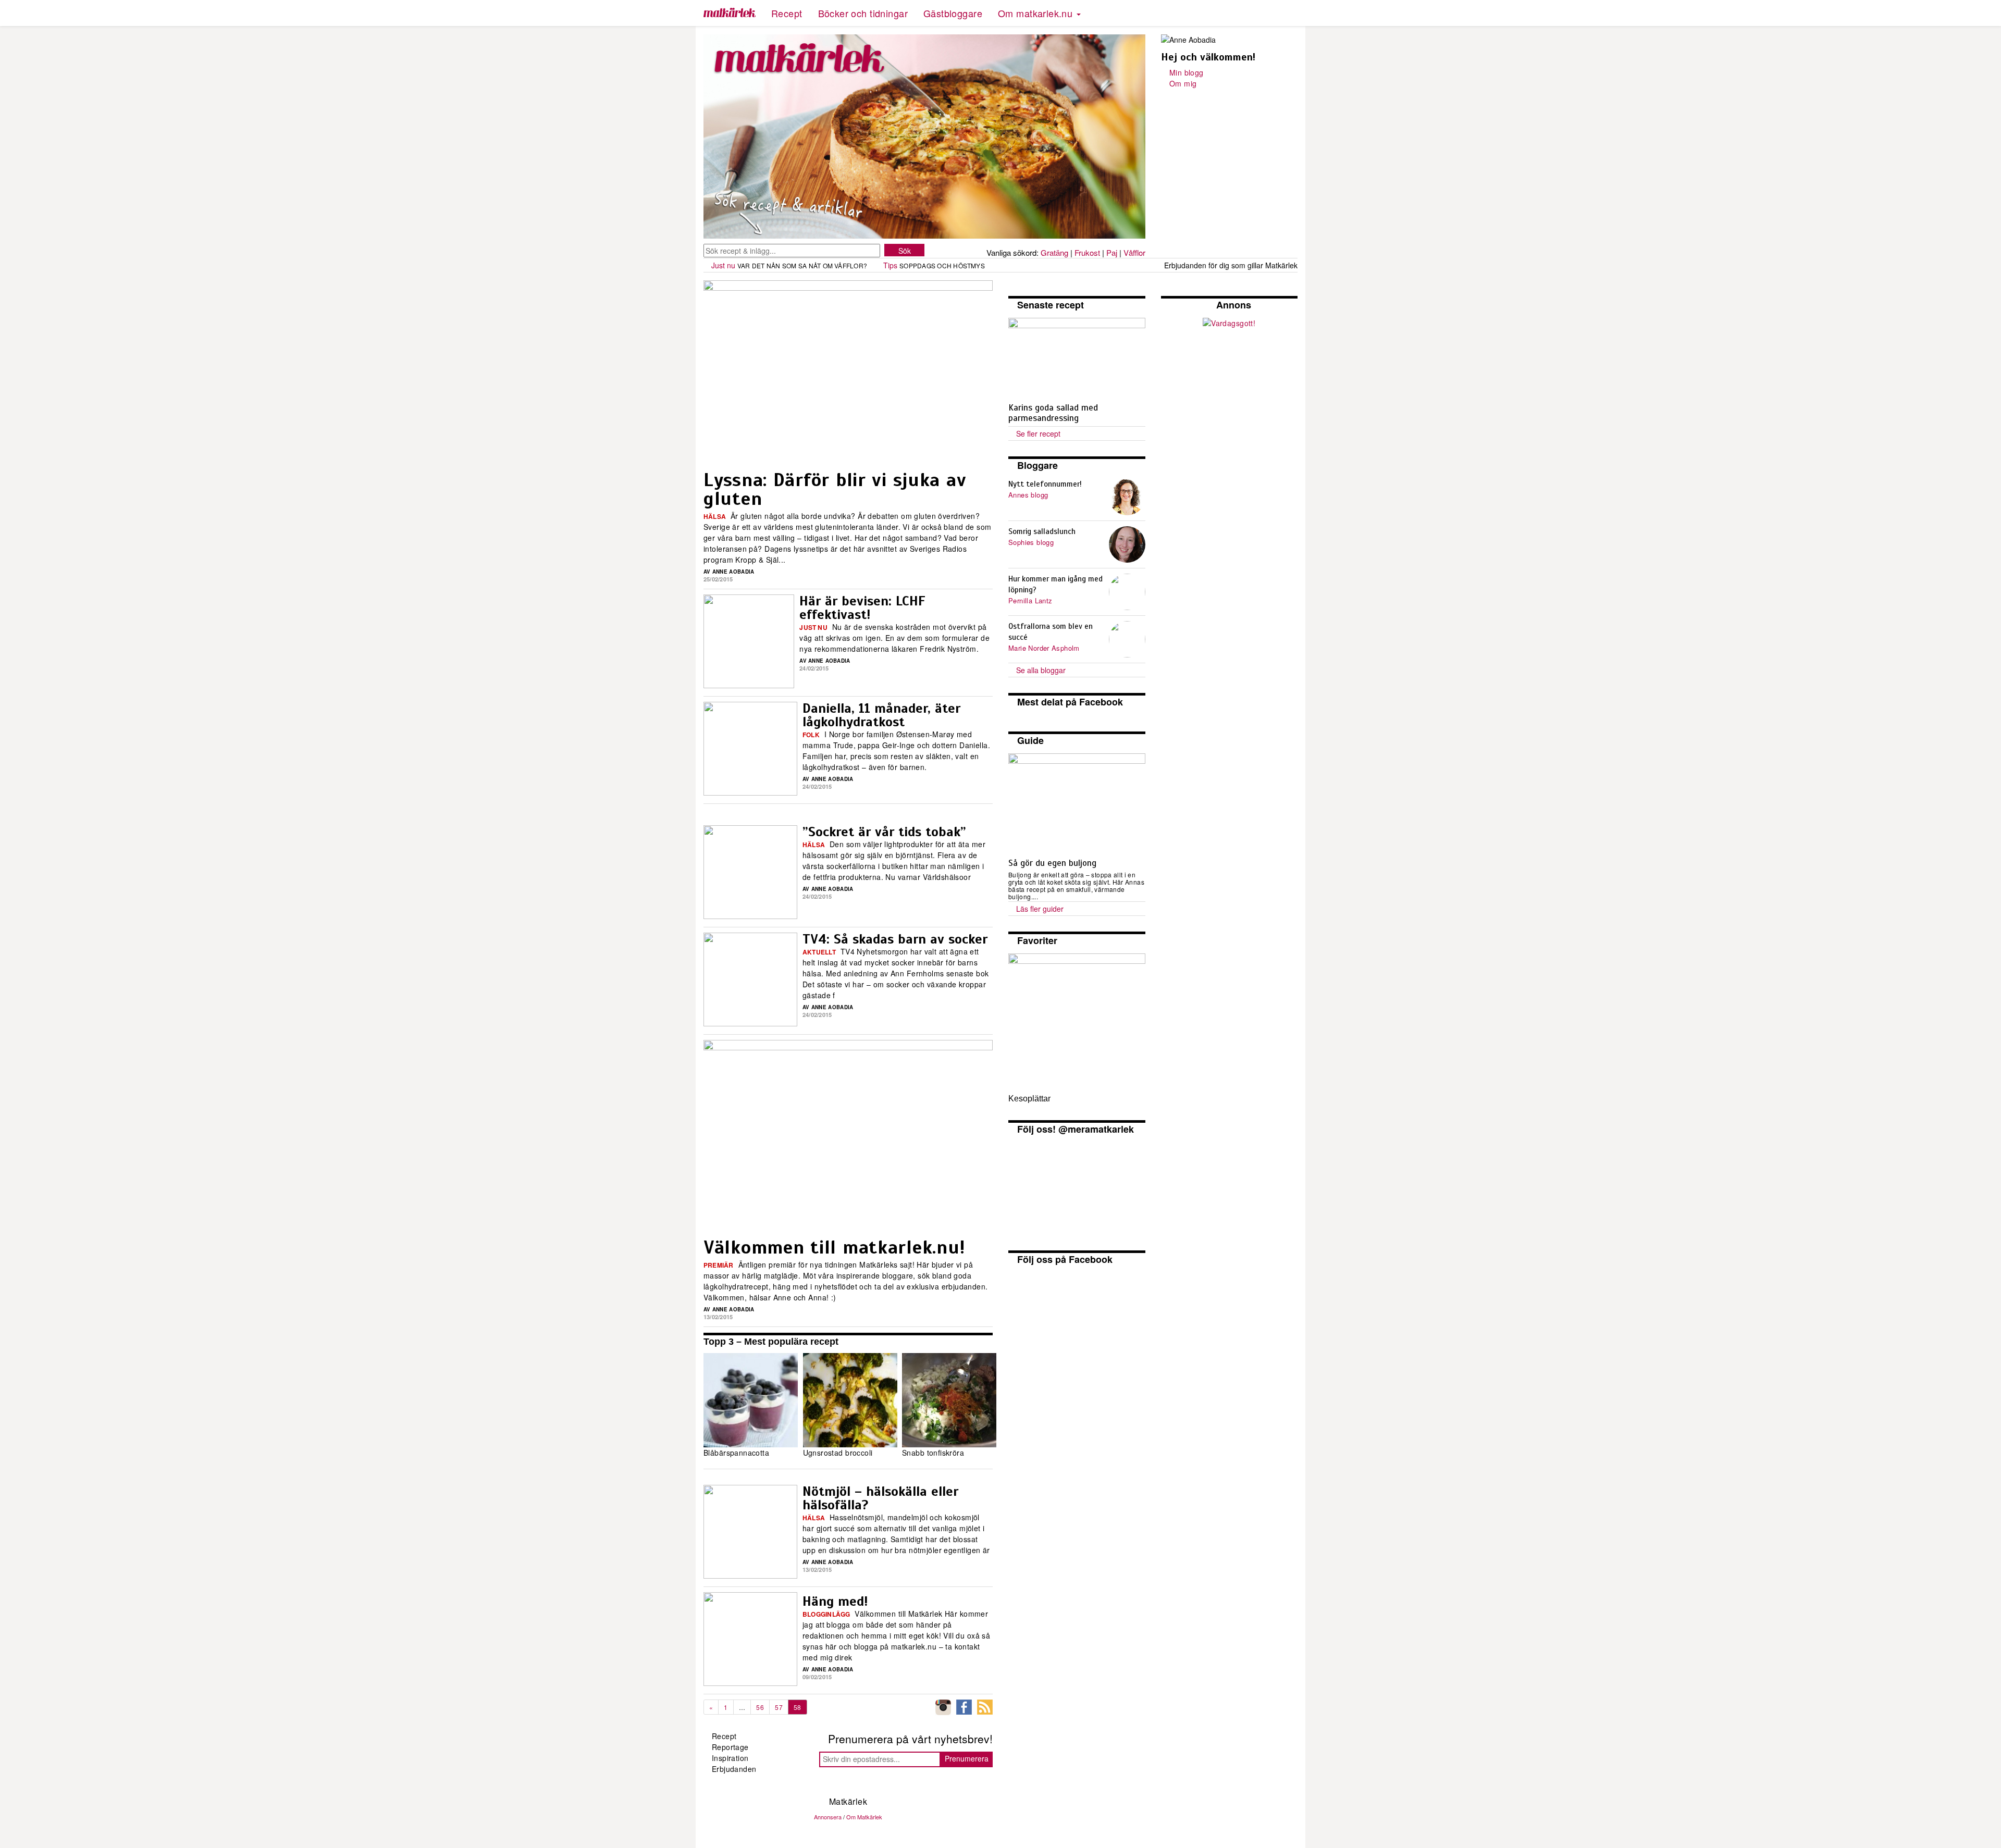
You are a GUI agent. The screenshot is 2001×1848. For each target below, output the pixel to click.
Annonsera (828, 1817)
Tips (890, 265)
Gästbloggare (953, 13)
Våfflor (1134, 252)
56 (760, 1707)
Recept (787, 13)
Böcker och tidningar (863, 13)
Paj (1112, 252)
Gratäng (1054, 252)
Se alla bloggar (1041, 670)
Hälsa (715, 516)
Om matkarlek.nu (1037, 13)
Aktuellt (819, 952)
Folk (811, 735)
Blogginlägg (826, 1614)
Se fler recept (1038, 433)
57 (779, 1707)
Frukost (1087, 252)
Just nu (723, 265)
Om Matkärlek (864, 1817)
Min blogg (1187, 72)
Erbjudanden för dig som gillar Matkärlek (1231, 265)
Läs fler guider (1040, 909)
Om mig (1183, 83)
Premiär (719, 1265)
